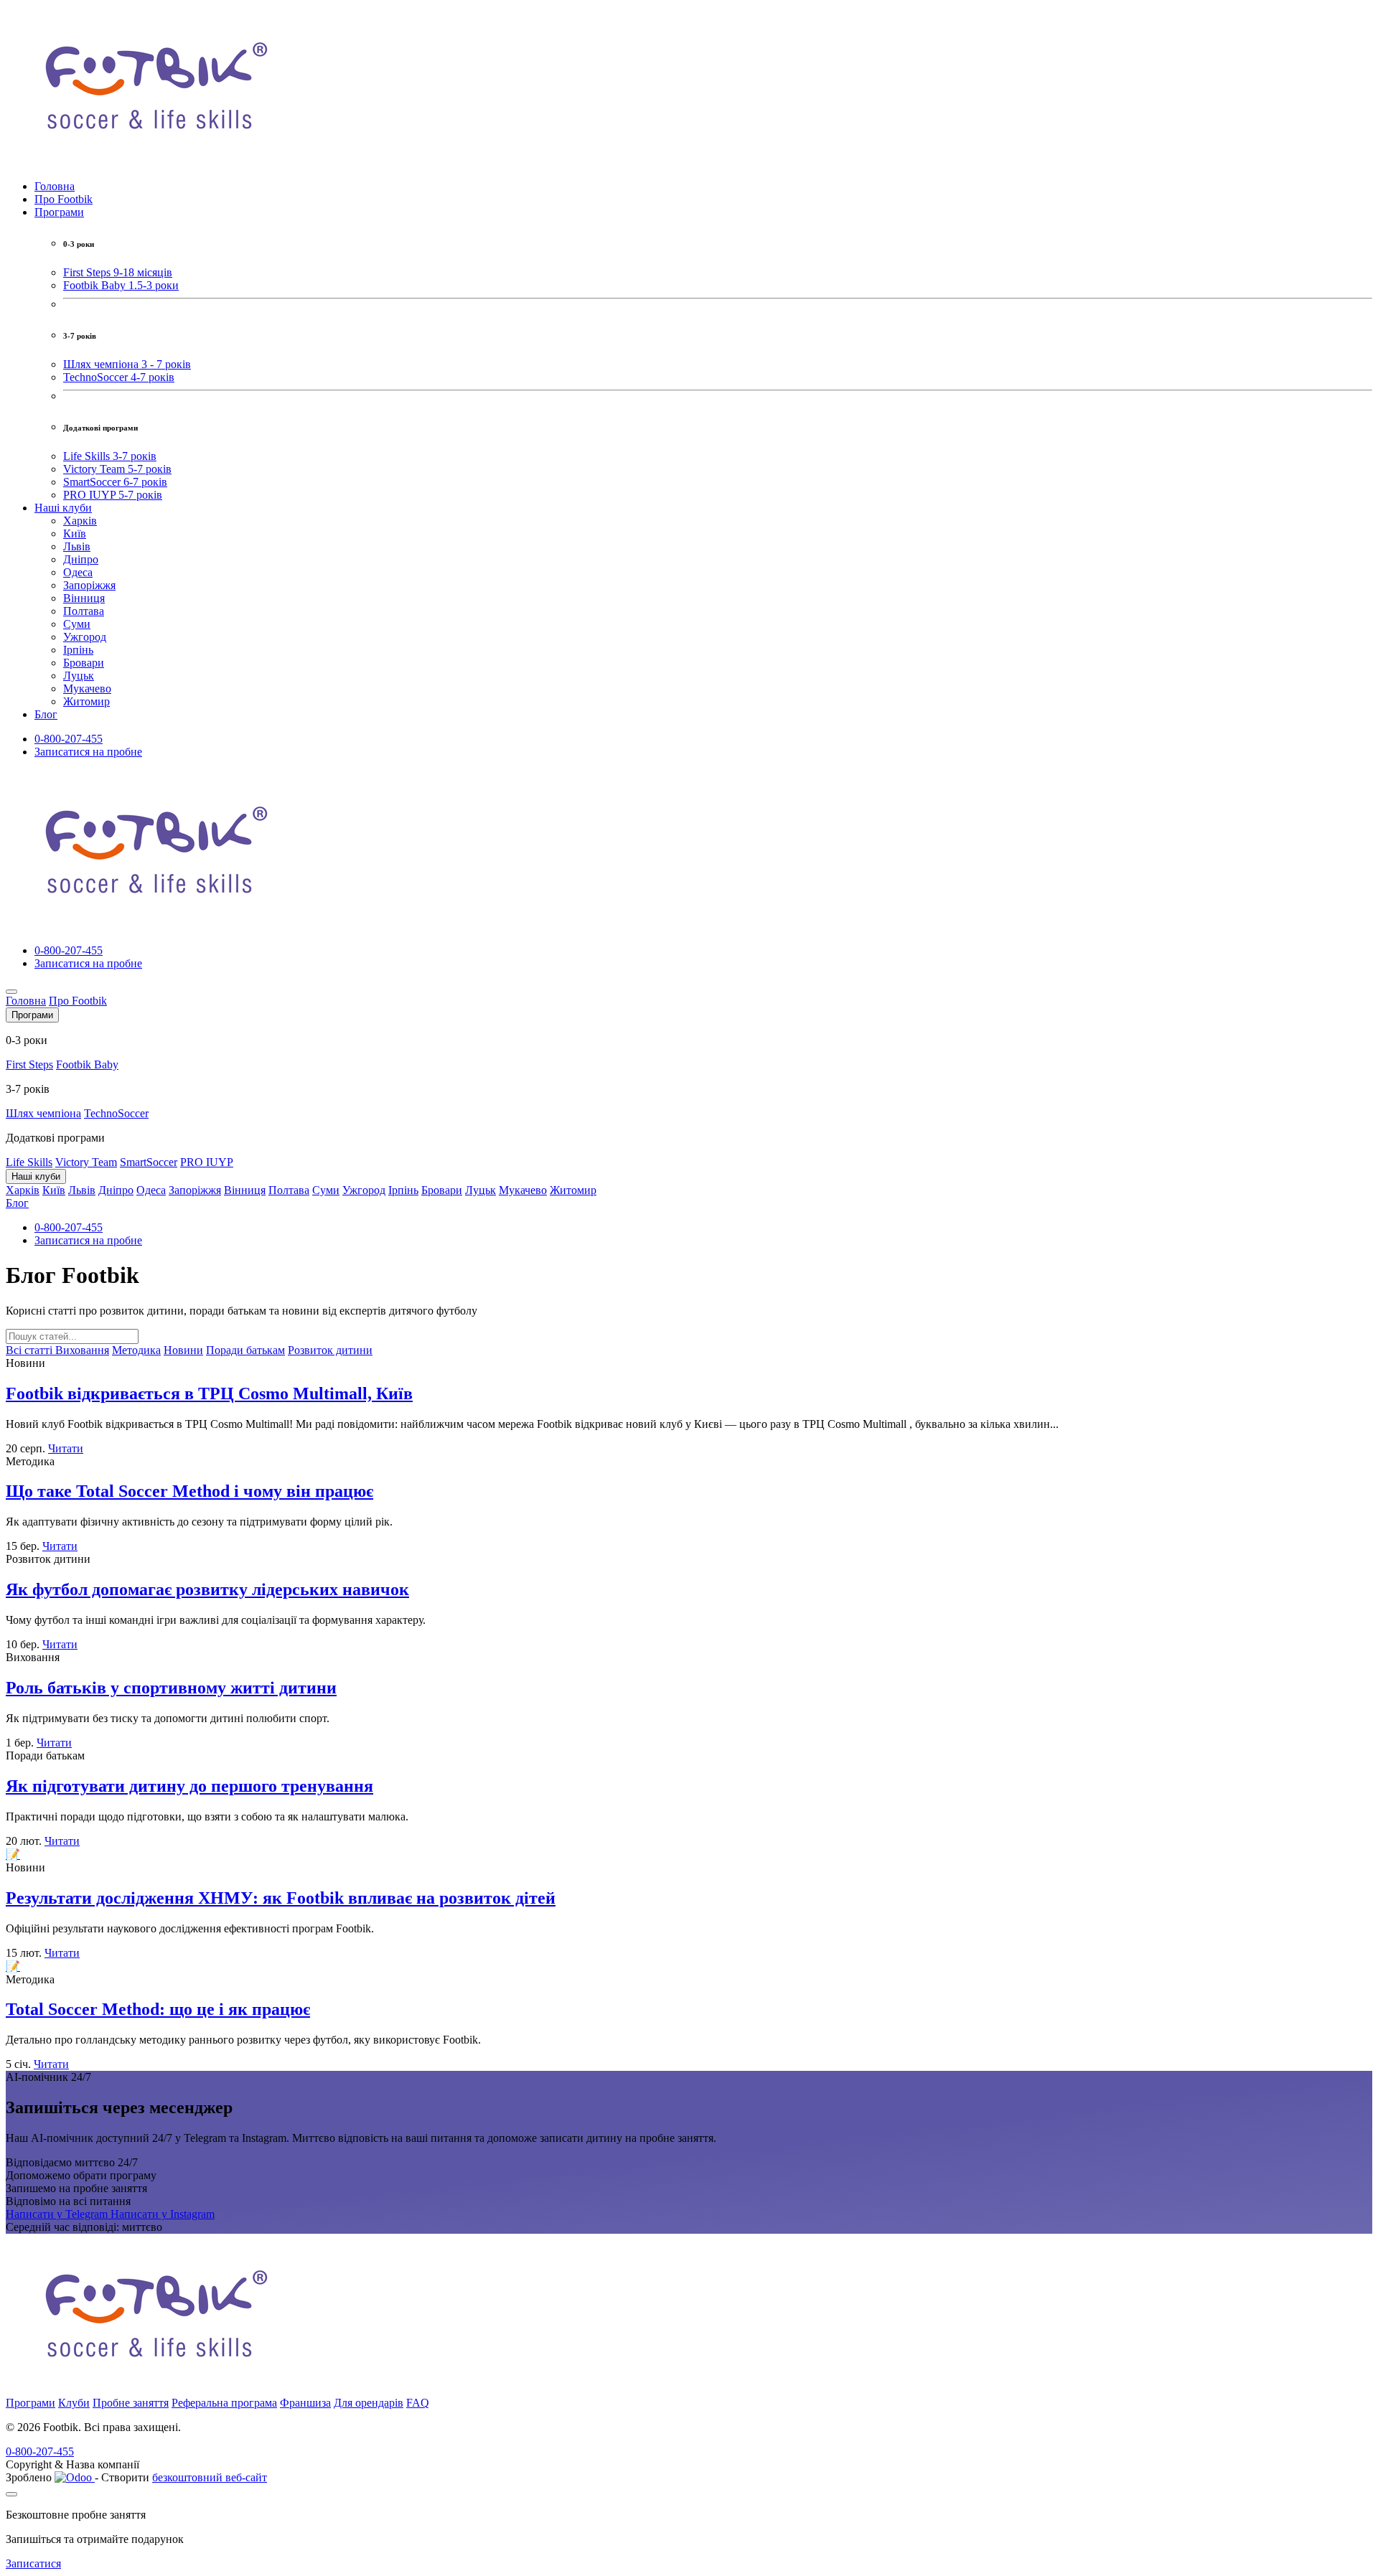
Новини (183, 1350)
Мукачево (87, 688)
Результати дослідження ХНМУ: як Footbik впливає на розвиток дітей (281, 1898)
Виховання (82, 1350)
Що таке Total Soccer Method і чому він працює (189, 1491)
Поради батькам (245, 1350)
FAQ (418, 2403)
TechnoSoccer (116, 1113)
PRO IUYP (207, 1162)
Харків (80, 521)
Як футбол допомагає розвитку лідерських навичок (207, 1589)
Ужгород (85, 637)
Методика (136, 1350)
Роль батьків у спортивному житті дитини (171, 1688)
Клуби (74, 2403)
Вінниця (84, 598)
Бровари (84, 663)
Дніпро (81, 559)
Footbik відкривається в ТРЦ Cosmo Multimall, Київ (209, 1393)
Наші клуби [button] (63, 508)
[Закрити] (11, 2494)
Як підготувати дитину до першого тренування (189, 1786)
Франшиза (305, 2403)
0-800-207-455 (69, 739)
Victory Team (86, 1162)
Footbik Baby (87, 1064)
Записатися (33, 2563)
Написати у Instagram (163, 2214)
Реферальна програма (224, 2403)
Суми (77, 624)
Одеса (78, 572)
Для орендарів (369, 2403)
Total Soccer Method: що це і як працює (158, 2009)
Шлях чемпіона (43, 1113)
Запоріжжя (89, 585)
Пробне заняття (131, 2403)
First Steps (29, 1064)
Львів (77, 546)
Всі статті (31, 1350)
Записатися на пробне (88, 752)
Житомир (86, 701)
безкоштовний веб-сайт (210, 2477)
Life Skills (29, 1162)
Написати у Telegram (58, 2214)
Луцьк (79, 676)
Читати (66, 1448)
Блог (46, 714)
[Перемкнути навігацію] (11, 992)
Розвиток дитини (330, 1350)
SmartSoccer (149, 1162)
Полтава (84, 611)
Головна (55, 186)
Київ (75, 533)
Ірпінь (78, 650)
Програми (31, 2403)
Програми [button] (59, 212)
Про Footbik (64, 199)
